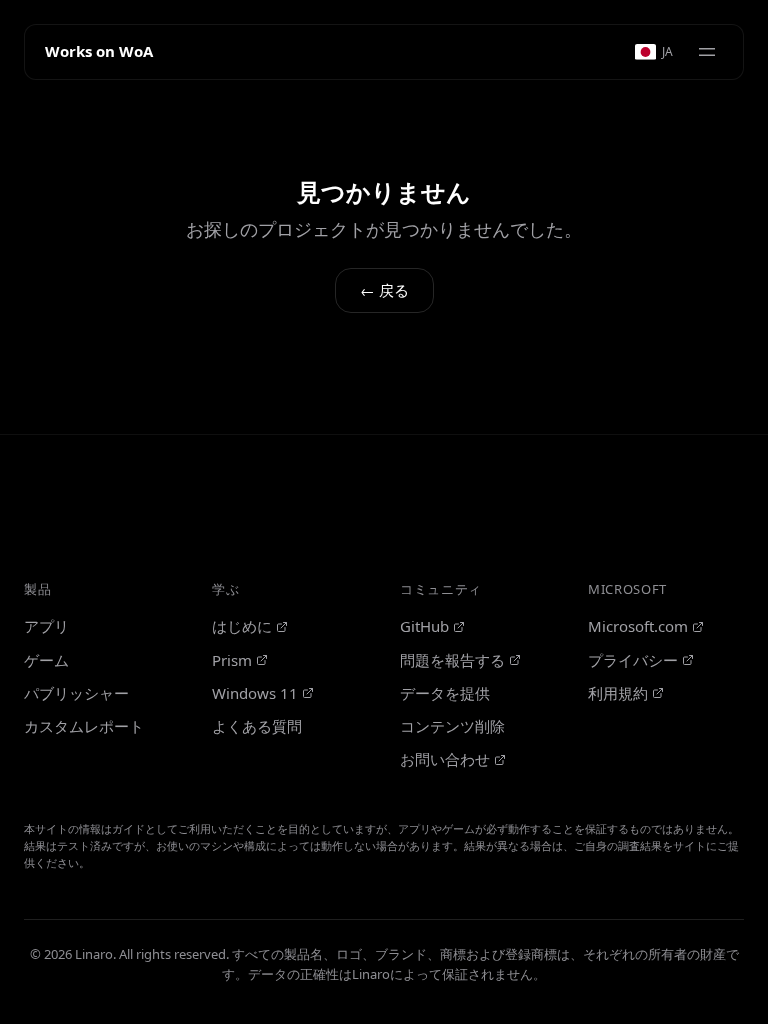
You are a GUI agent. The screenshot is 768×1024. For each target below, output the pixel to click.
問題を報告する (452, 660)
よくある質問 (257, 726)
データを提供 (445, 693)
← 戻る (384, 290)
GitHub (424, 626)
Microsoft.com (638, 626)
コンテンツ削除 (452, 726)
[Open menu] (707, 52)
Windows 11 (255, 693)
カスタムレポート (84, 726)
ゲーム (46, 660)
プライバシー (633, 660)
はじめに (242, 626)
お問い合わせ (445, 759)
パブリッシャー (76, 693)
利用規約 (618, 693)
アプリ (46, 626)
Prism (232, 660)
